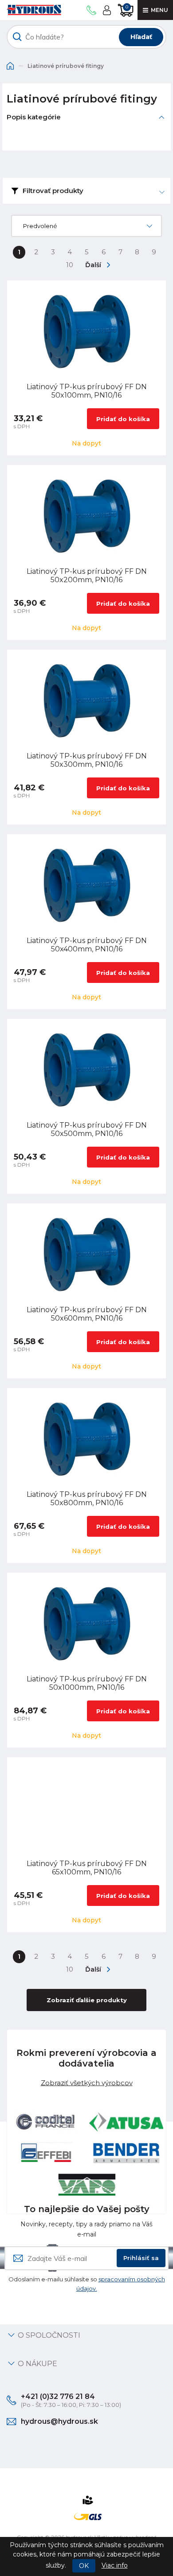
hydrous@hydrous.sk (59, 2421)
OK (84, 2566)
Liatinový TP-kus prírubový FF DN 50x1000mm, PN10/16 (87, 1683)
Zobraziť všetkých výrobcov (87, 2082)
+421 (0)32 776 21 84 (58, 2397)
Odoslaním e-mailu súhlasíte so (87, 2284)
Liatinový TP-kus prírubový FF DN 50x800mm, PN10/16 (87, 1499)
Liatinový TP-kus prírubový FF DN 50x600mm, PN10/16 (87, 1314)
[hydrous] (34, 10)
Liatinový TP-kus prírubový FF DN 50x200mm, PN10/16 (87, 576)
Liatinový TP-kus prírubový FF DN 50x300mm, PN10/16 (87, 760)
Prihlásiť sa (141, 2258)
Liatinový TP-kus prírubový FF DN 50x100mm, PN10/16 (87, 391)
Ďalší (93, 265)
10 (70, 265)
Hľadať (141, 37)
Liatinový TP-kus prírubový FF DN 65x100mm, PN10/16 (87, 1868)
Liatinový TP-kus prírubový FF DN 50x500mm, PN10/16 (87, 1129)
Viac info (115, 2565)
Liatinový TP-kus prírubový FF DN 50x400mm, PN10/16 (87, 945)
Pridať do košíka (123, 419)
